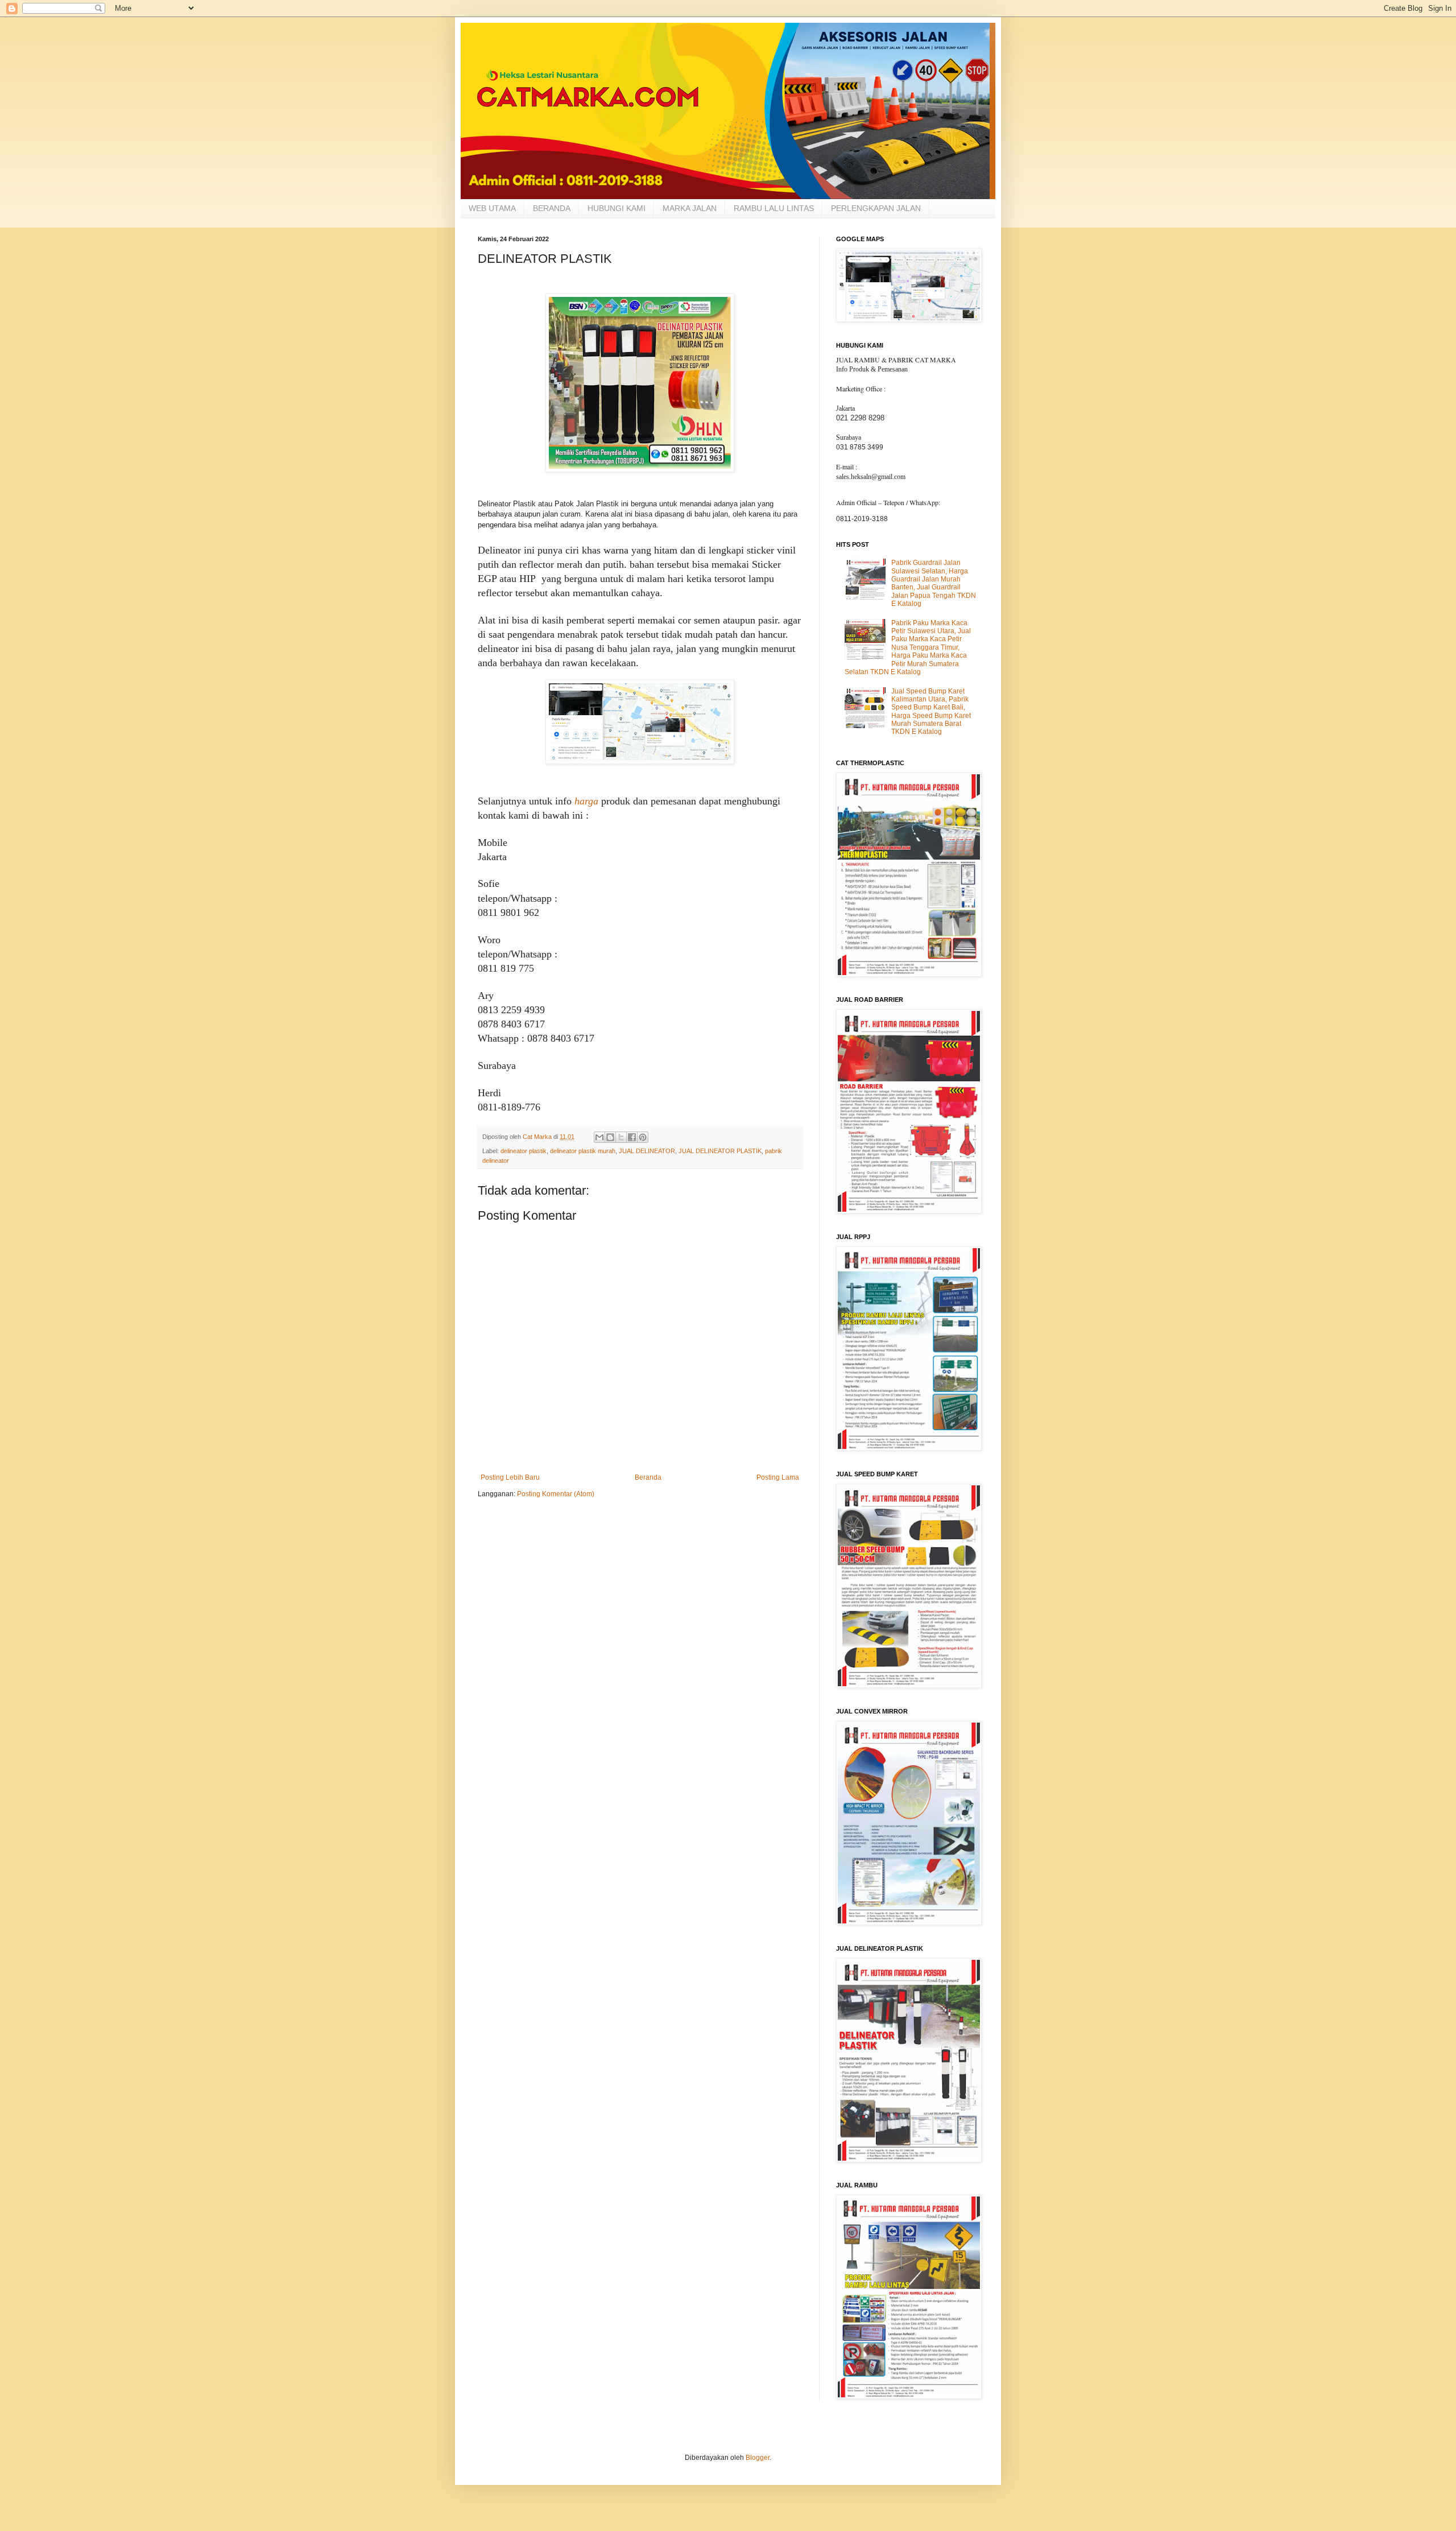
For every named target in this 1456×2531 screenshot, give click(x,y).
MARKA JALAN (690, 208)
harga (586, 801)
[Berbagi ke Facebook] (632, 1137)
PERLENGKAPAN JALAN (876, 208)
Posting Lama (778, 1477)
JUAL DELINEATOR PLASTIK (720, 1151)
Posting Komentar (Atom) (556, 1494)
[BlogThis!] (610, 1137)
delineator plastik (524, 1151)
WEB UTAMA (492, 208)
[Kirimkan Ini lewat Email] (599, 1137)
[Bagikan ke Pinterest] (643, 1137)
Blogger (758, 2458)
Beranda (648, 1477)
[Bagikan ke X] (621, 1137)
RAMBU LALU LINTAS (774, 208)
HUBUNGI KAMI (617, 208)
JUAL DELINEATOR (647, 1151)
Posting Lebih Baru (510, 1477)
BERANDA (552, 208)
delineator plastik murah (583, 1151)
